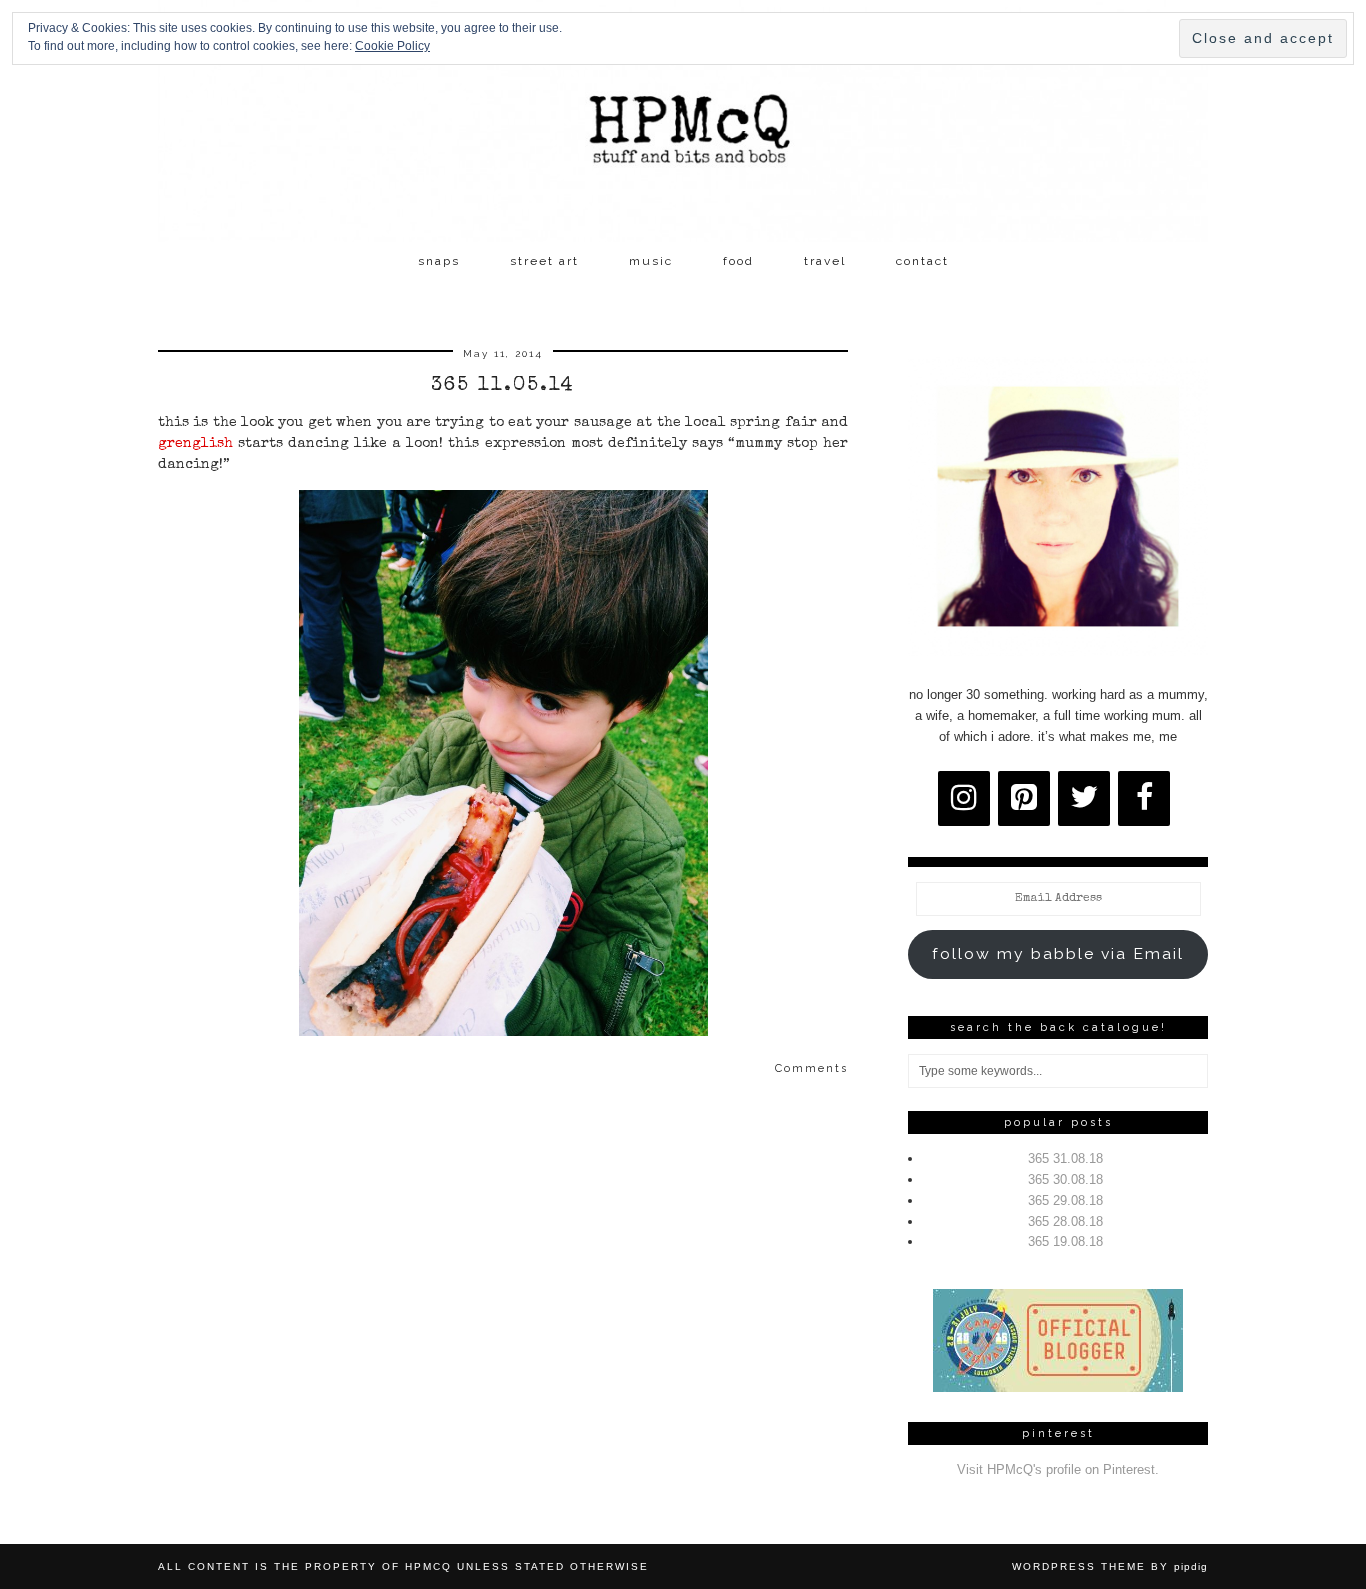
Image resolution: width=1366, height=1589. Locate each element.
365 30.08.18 (1065, 1179)
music (651, 261)
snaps (439, 261)
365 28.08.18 (1065, 1221)
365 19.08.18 (1065, 1241)
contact (922, 261)
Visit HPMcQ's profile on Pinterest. (1058, 1469)
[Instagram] (964, 798)
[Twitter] (1084, 798)
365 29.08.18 (1065, 1200)
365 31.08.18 (1065, 1158)
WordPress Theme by (1110, 1566)
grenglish (195, 444)
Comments (811, 1068)
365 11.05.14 (503, 386)
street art (544, 261)
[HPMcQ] (683, 121)
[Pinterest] (1024, 798)
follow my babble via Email (1058, 953)
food (738, 261)
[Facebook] (1144, 798)
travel (825, 261)
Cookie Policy (392, 46)
